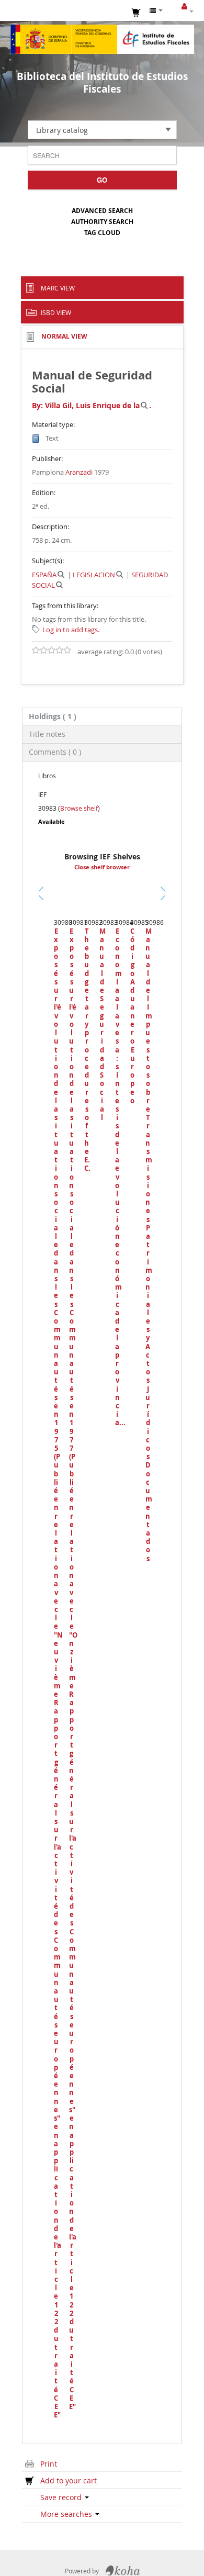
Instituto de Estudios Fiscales (102, 39)
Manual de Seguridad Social (102, 1024)
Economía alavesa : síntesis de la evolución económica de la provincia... (117, 1177)
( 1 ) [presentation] (53, 716)
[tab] (102, 716)
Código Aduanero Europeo (133, 1016)
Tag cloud (102, 233)
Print (49, 2464)
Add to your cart (69, 2480)
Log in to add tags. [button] (71, 630)
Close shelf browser (102, 867)
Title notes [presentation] (47, 734)
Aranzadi (79, 472)
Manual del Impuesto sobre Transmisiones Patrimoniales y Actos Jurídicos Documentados (148, 1245)
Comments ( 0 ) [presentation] (55, 752)
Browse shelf (79, 808)
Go (102, 180)
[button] (137, 12)
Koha (123, 2571)
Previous (43, 906)
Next (163, 893)
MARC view (58, 288)
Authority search (102, 222)
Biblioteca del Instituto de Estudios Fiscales (102, 83)
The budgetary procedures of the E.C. (87, 1050)
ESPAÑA (44, 575)
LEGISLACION (94, 575)
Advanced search (102, 211)
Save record (62, 2497)
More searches (67, 2514)
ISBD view (56, 312)
